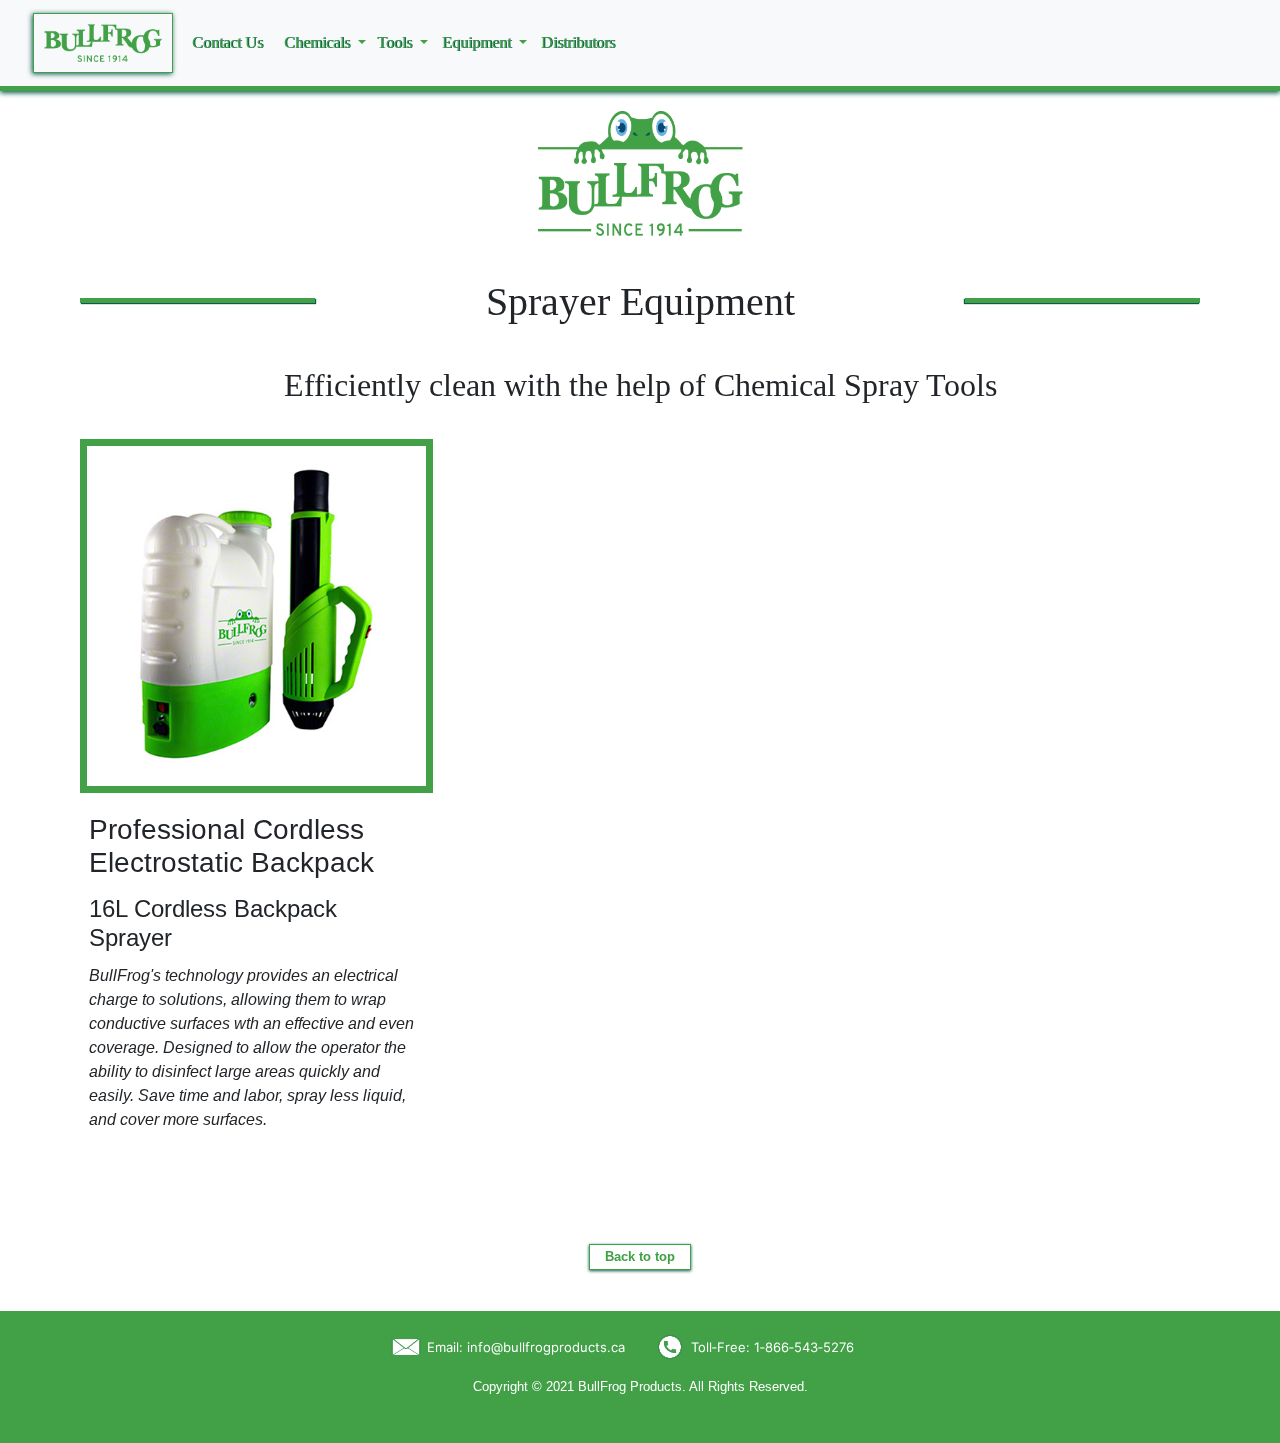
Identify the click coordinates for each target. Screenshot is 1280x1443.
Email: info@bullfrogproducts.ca (526, 1347)
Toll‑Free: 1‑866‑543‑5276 (772, 1347)
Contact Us (227, 42)
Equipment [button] (478, 42)
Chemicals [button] (319, 42)
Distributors (578, 42)
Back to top (640, 1256)
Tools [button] (396, 42)
